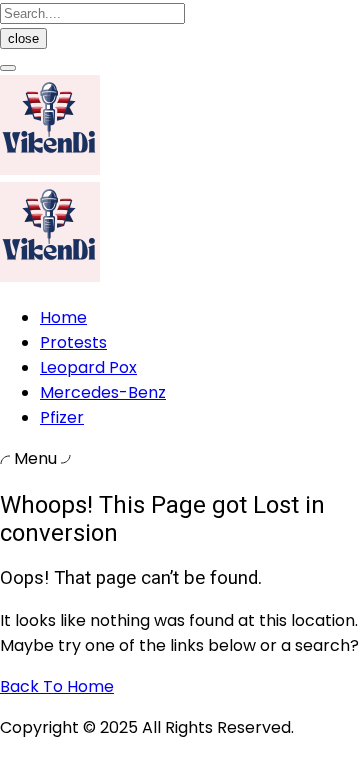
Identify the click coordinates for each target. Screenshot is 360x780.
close (23, 38)
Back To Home (57, 686)
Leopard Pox (88, 367)
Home (63, 317)
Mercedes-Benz (103, 392)
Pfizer (62, 417)
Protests (73, 342)
